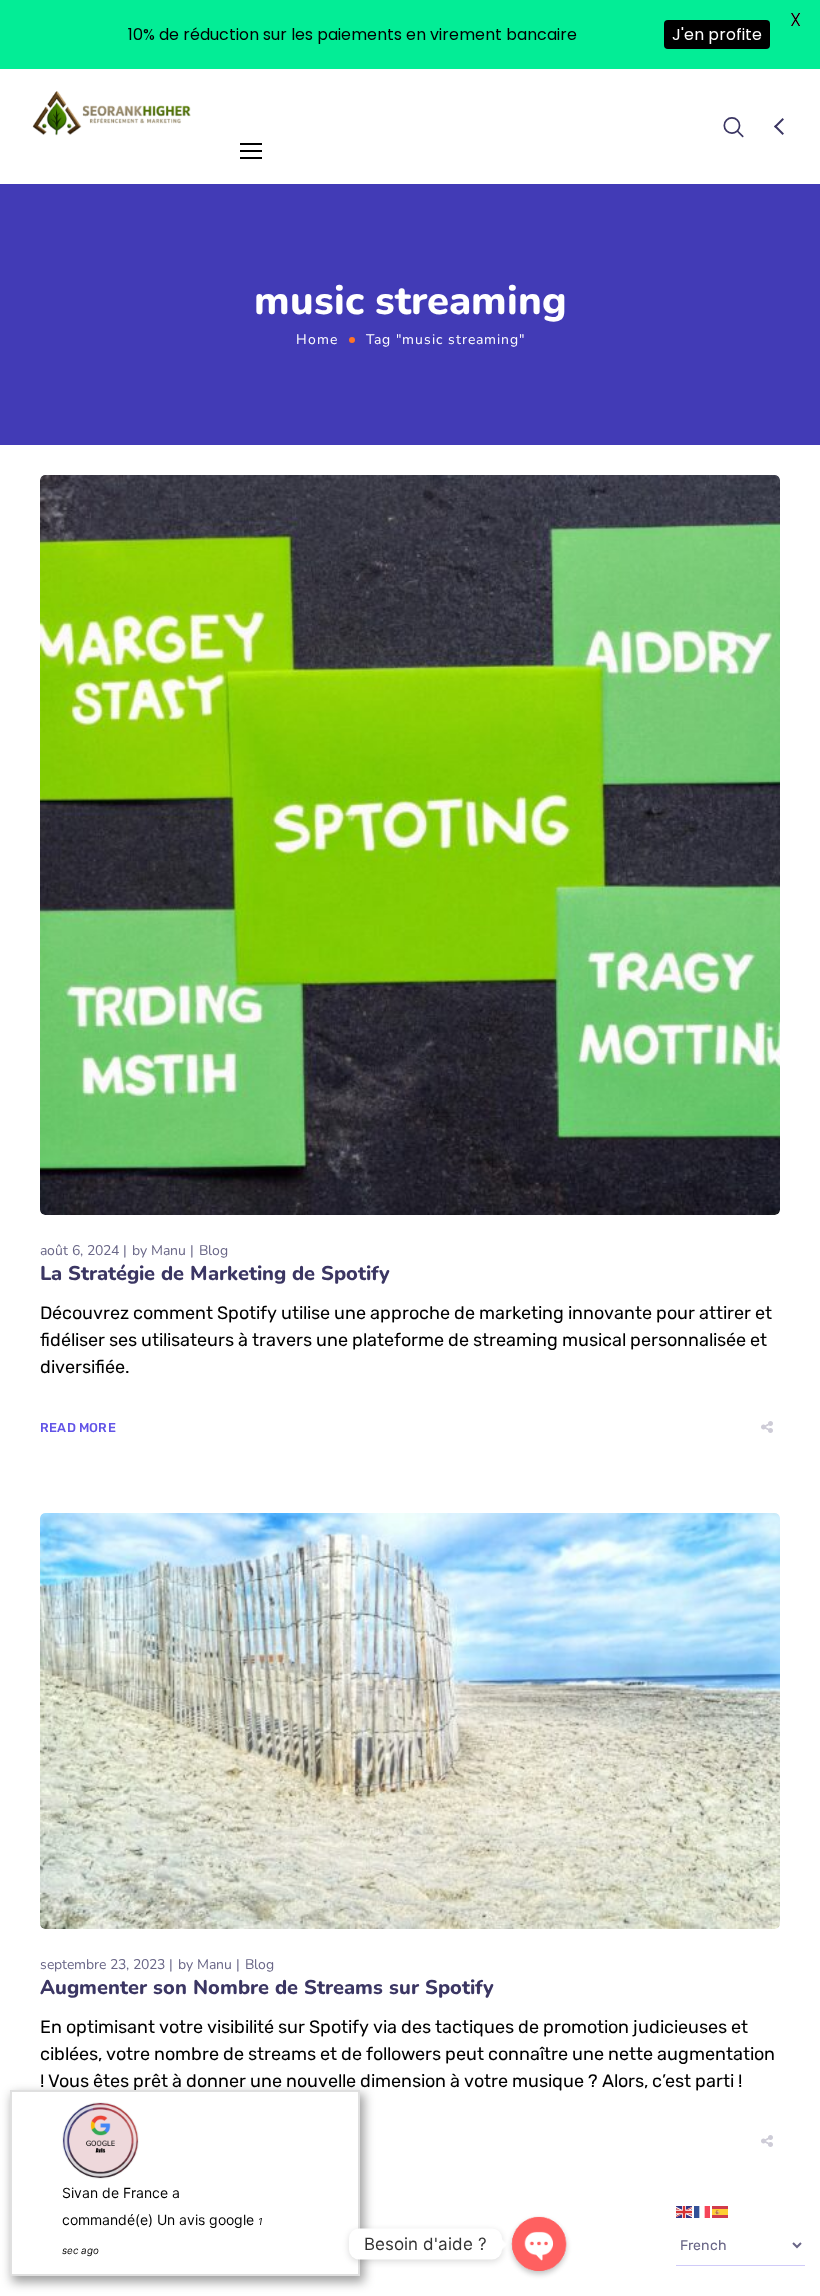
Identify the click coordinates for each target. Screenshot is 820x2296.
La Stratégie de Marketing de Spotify (215, 1273)
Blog (213, 1250)
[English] (685, 2211)
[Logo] (112, 113)
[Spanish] (721, 2211)
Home (317, 339)
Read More (78, 1427)
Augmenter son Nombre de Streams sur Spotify (267, 1987)
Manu (168, 1250)
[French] (703, 2211)
